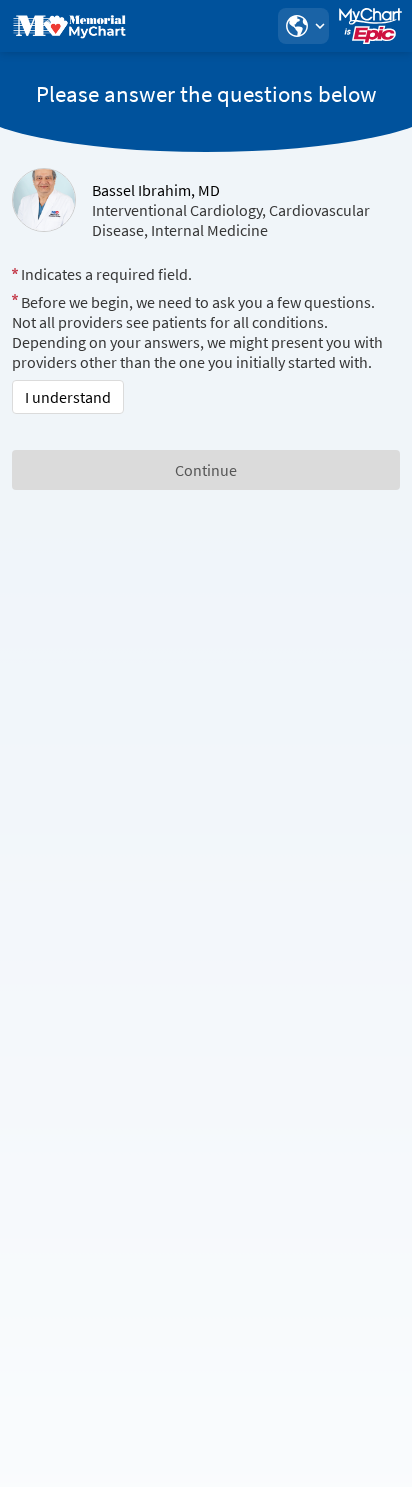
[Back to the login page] (69, 26)
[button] (303, 26)
